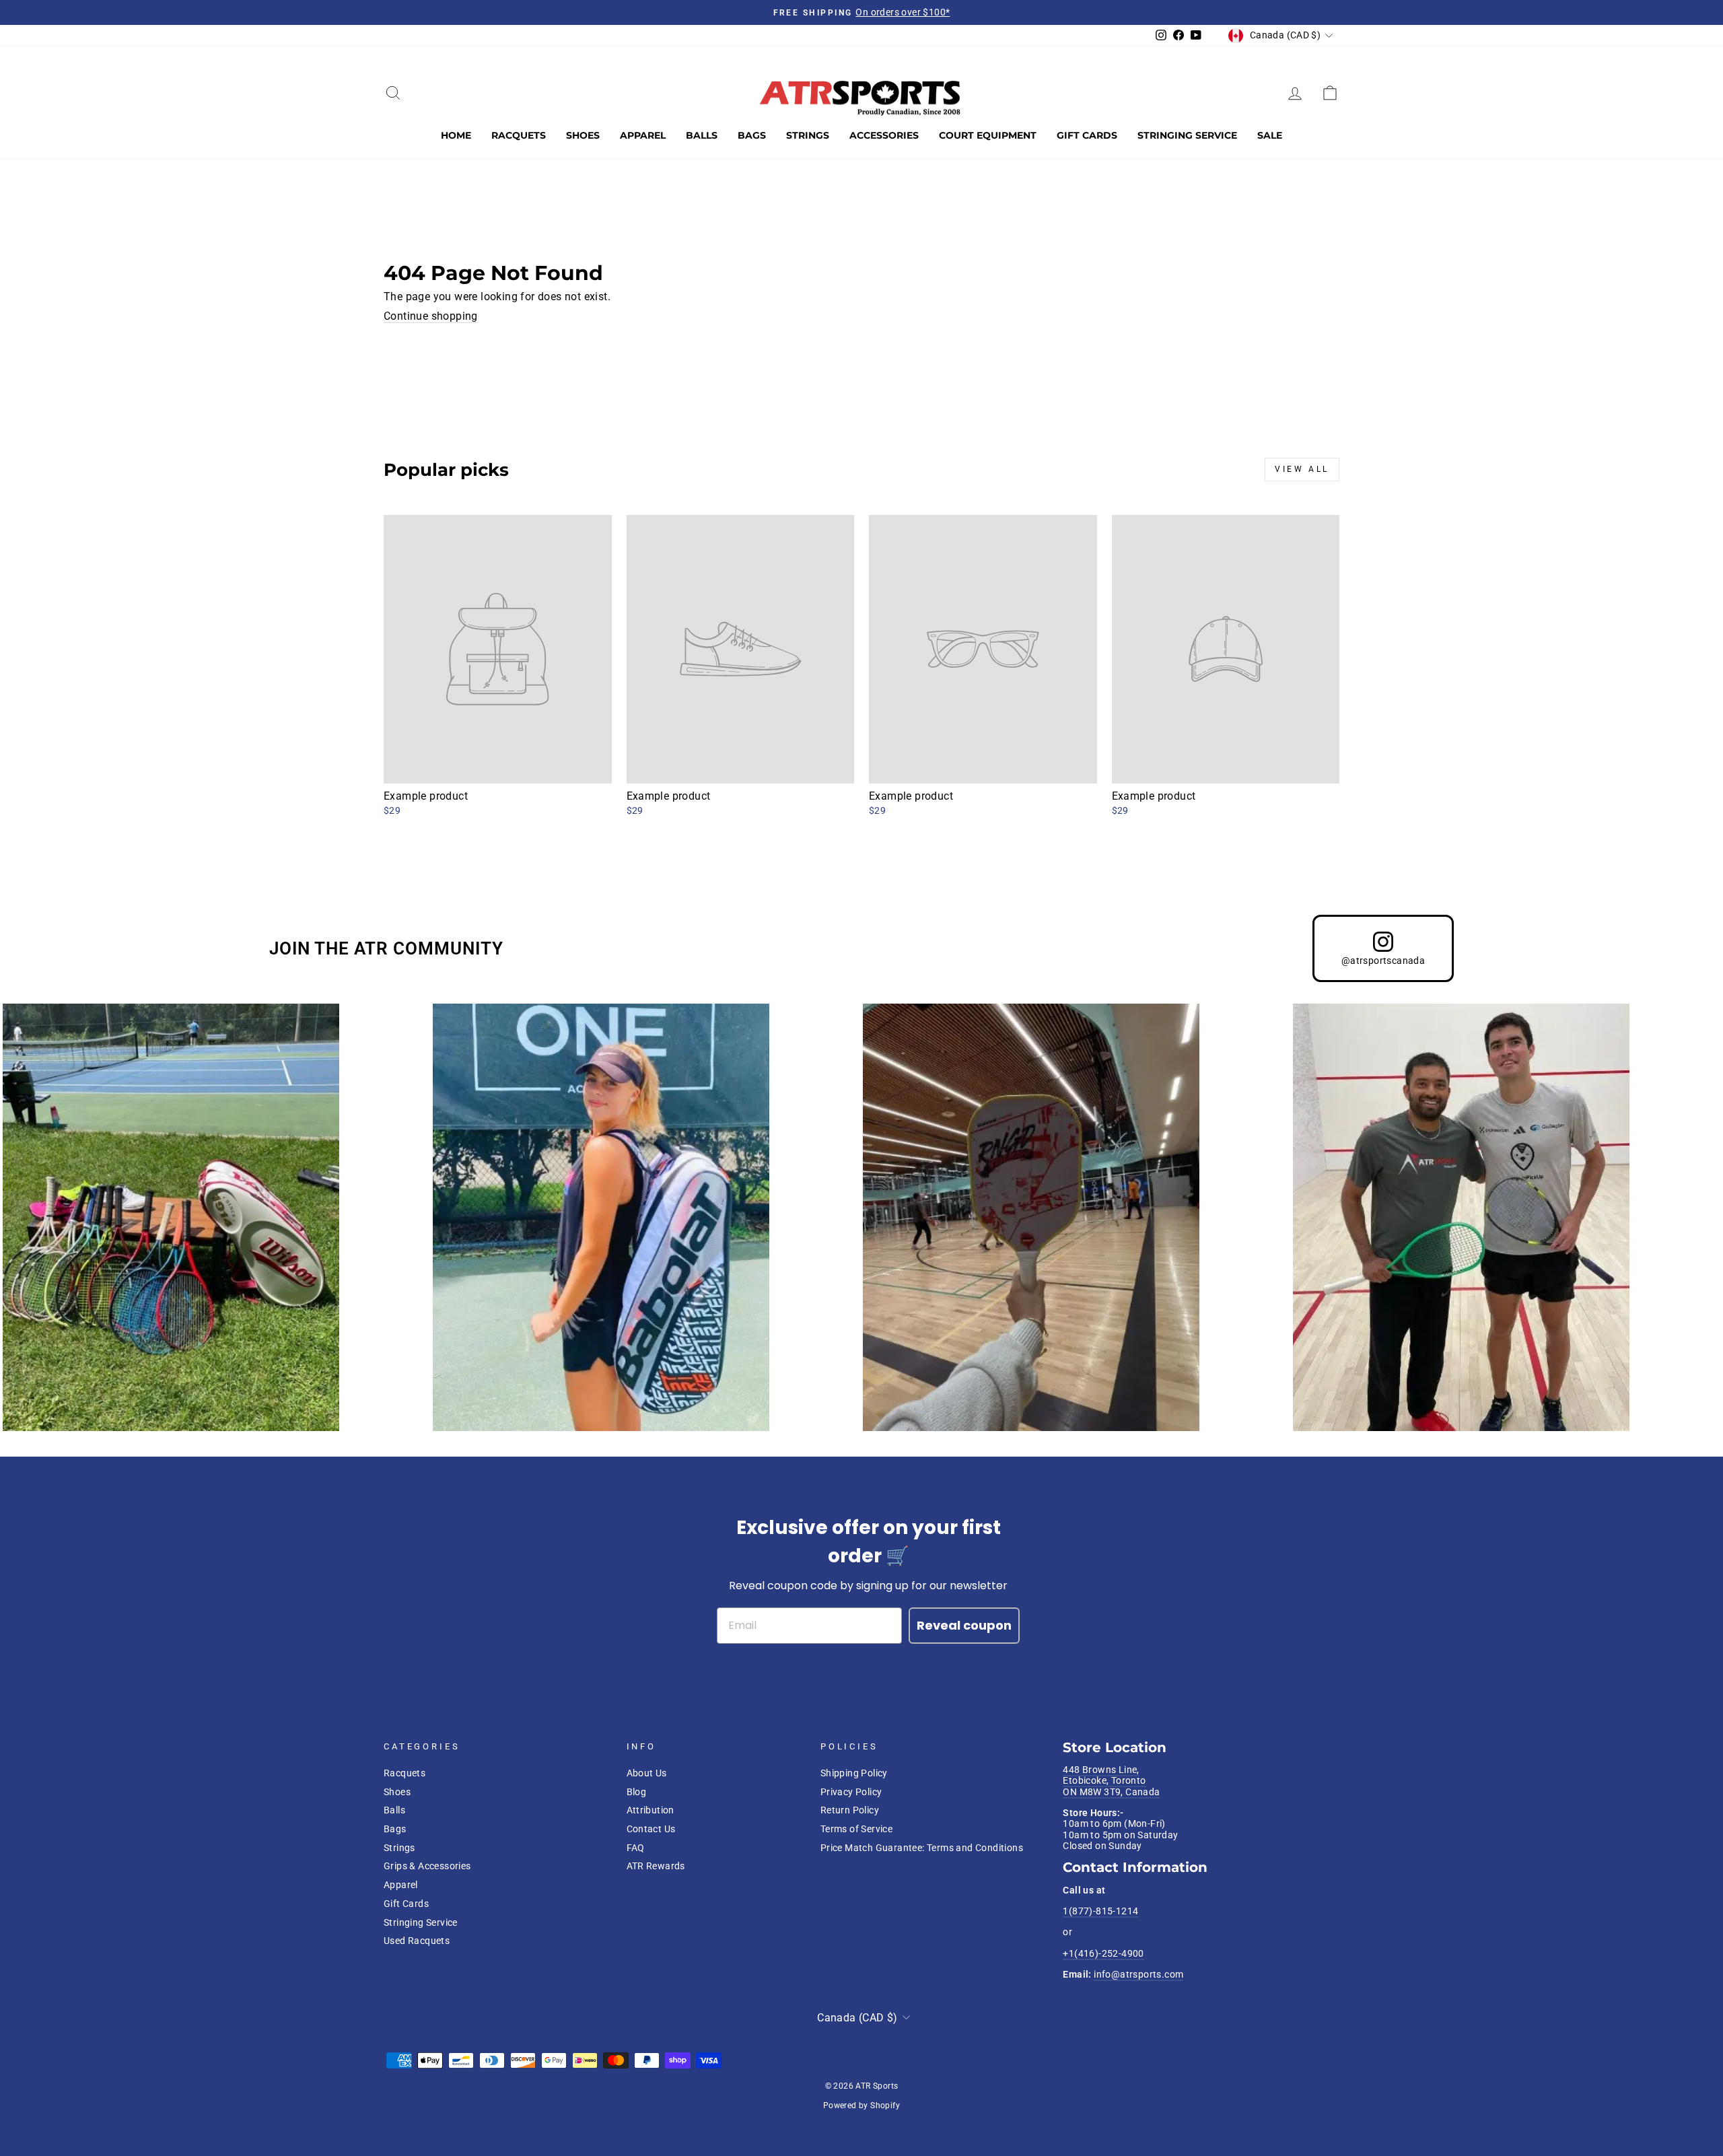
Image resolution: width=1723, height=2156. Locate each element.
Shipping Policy (854, 1773)
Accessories (884, 135)
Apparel (643, 135)
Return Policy (850, 1810)
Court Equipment (988, 135)
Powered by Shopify (861, 2106)
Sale (1270, 135)
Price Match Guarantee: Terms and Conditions (922, 1848)
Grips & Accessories (427, 1866)
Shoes (583, 135)
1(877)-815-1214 (1100, 1911)
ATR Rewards (656, 1866)
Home (456, 135)
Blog (637, 1792)
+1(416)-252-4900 (1103, 1953)
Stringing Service (1187, 135)
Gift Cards (1087, 135)
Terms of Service (856, 1829)
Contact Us (651, 1829)
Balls (702, 135)
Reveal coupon (964, 1625)
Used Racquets (417, 1941)
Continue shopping (431, 316)
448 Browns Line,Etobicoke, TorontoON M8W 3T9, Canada (1111, 1781)
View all (1302, 469)
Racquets (519, 135)
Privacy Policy (851, 1792)
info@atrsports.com (1138, 1974)
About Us (647, 1773)
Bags (752, 135)
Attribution (650, 1810)
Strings (808, 135)
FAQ (636, 1848)
